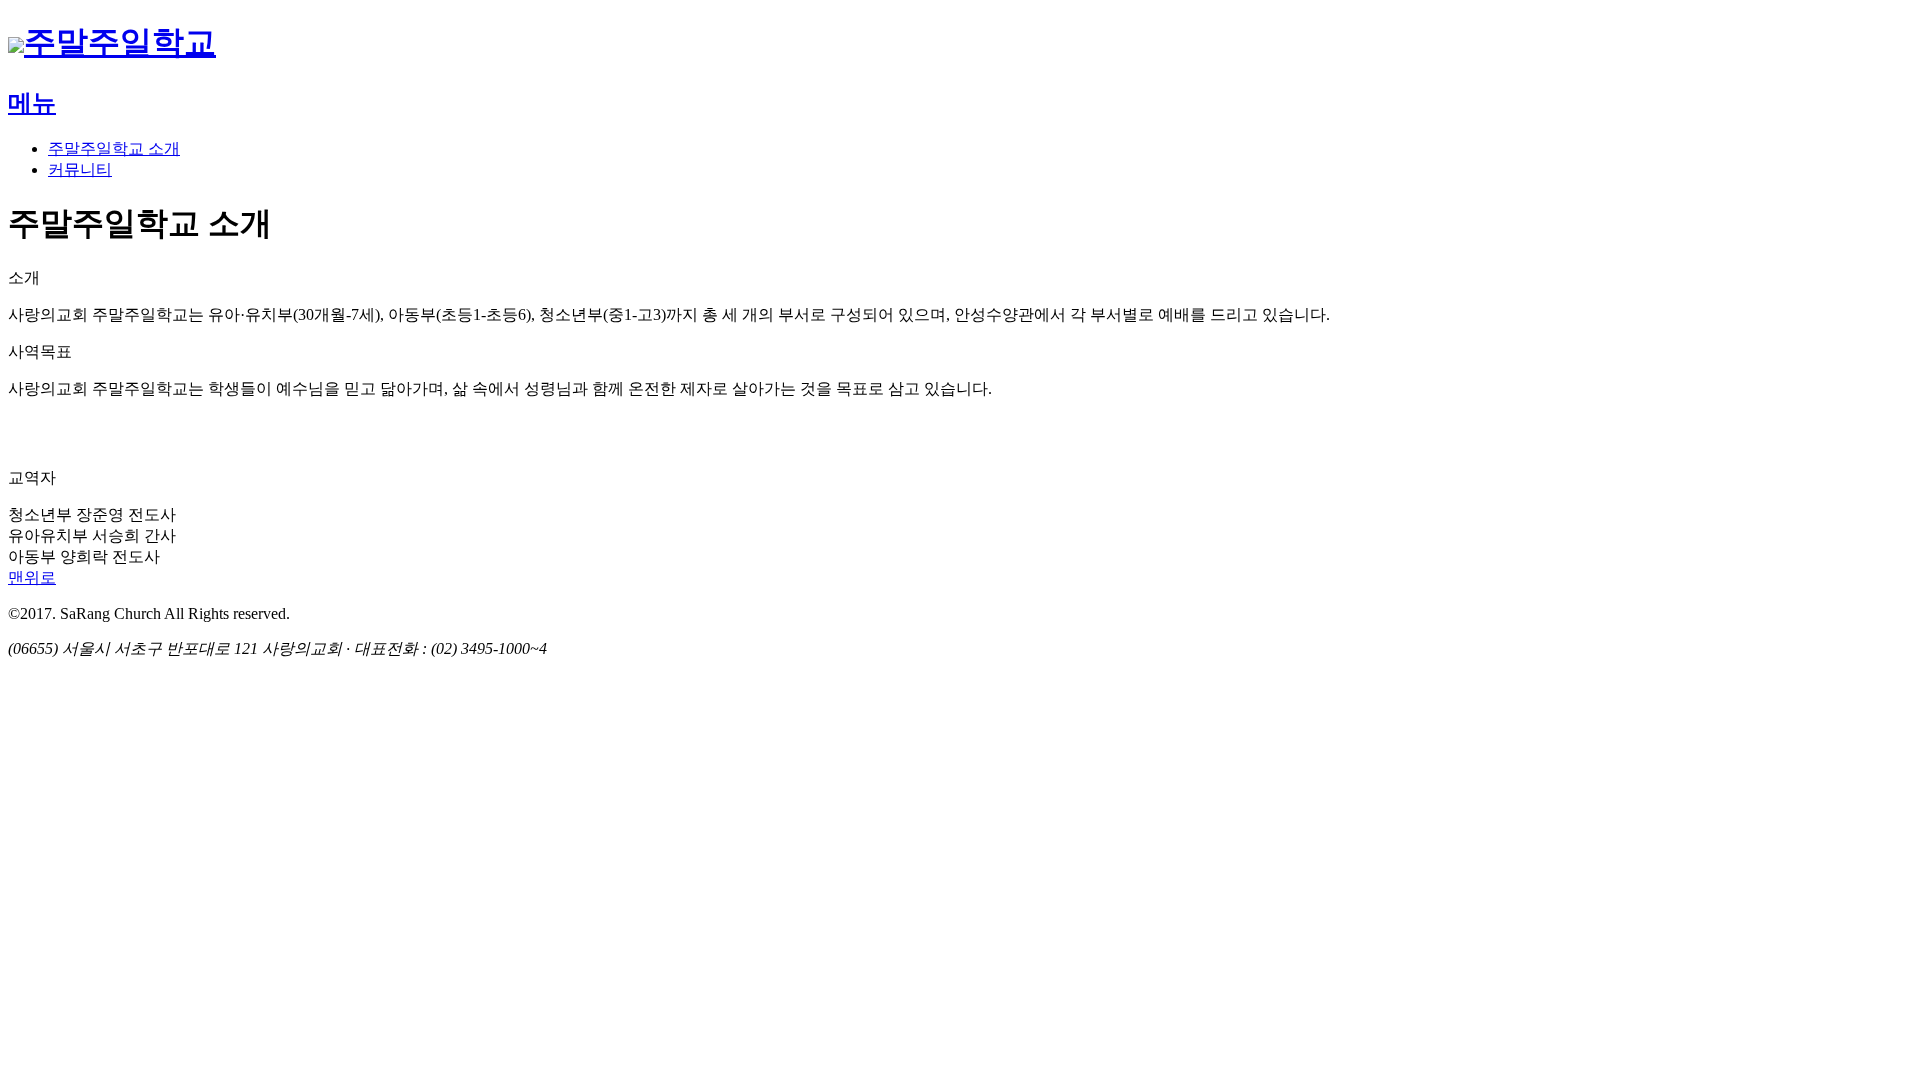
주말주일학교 (120, 42)
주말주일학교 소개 (114, 148)
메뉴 (32, 103)
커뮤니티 (80, 169)
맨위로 (32, 577)
